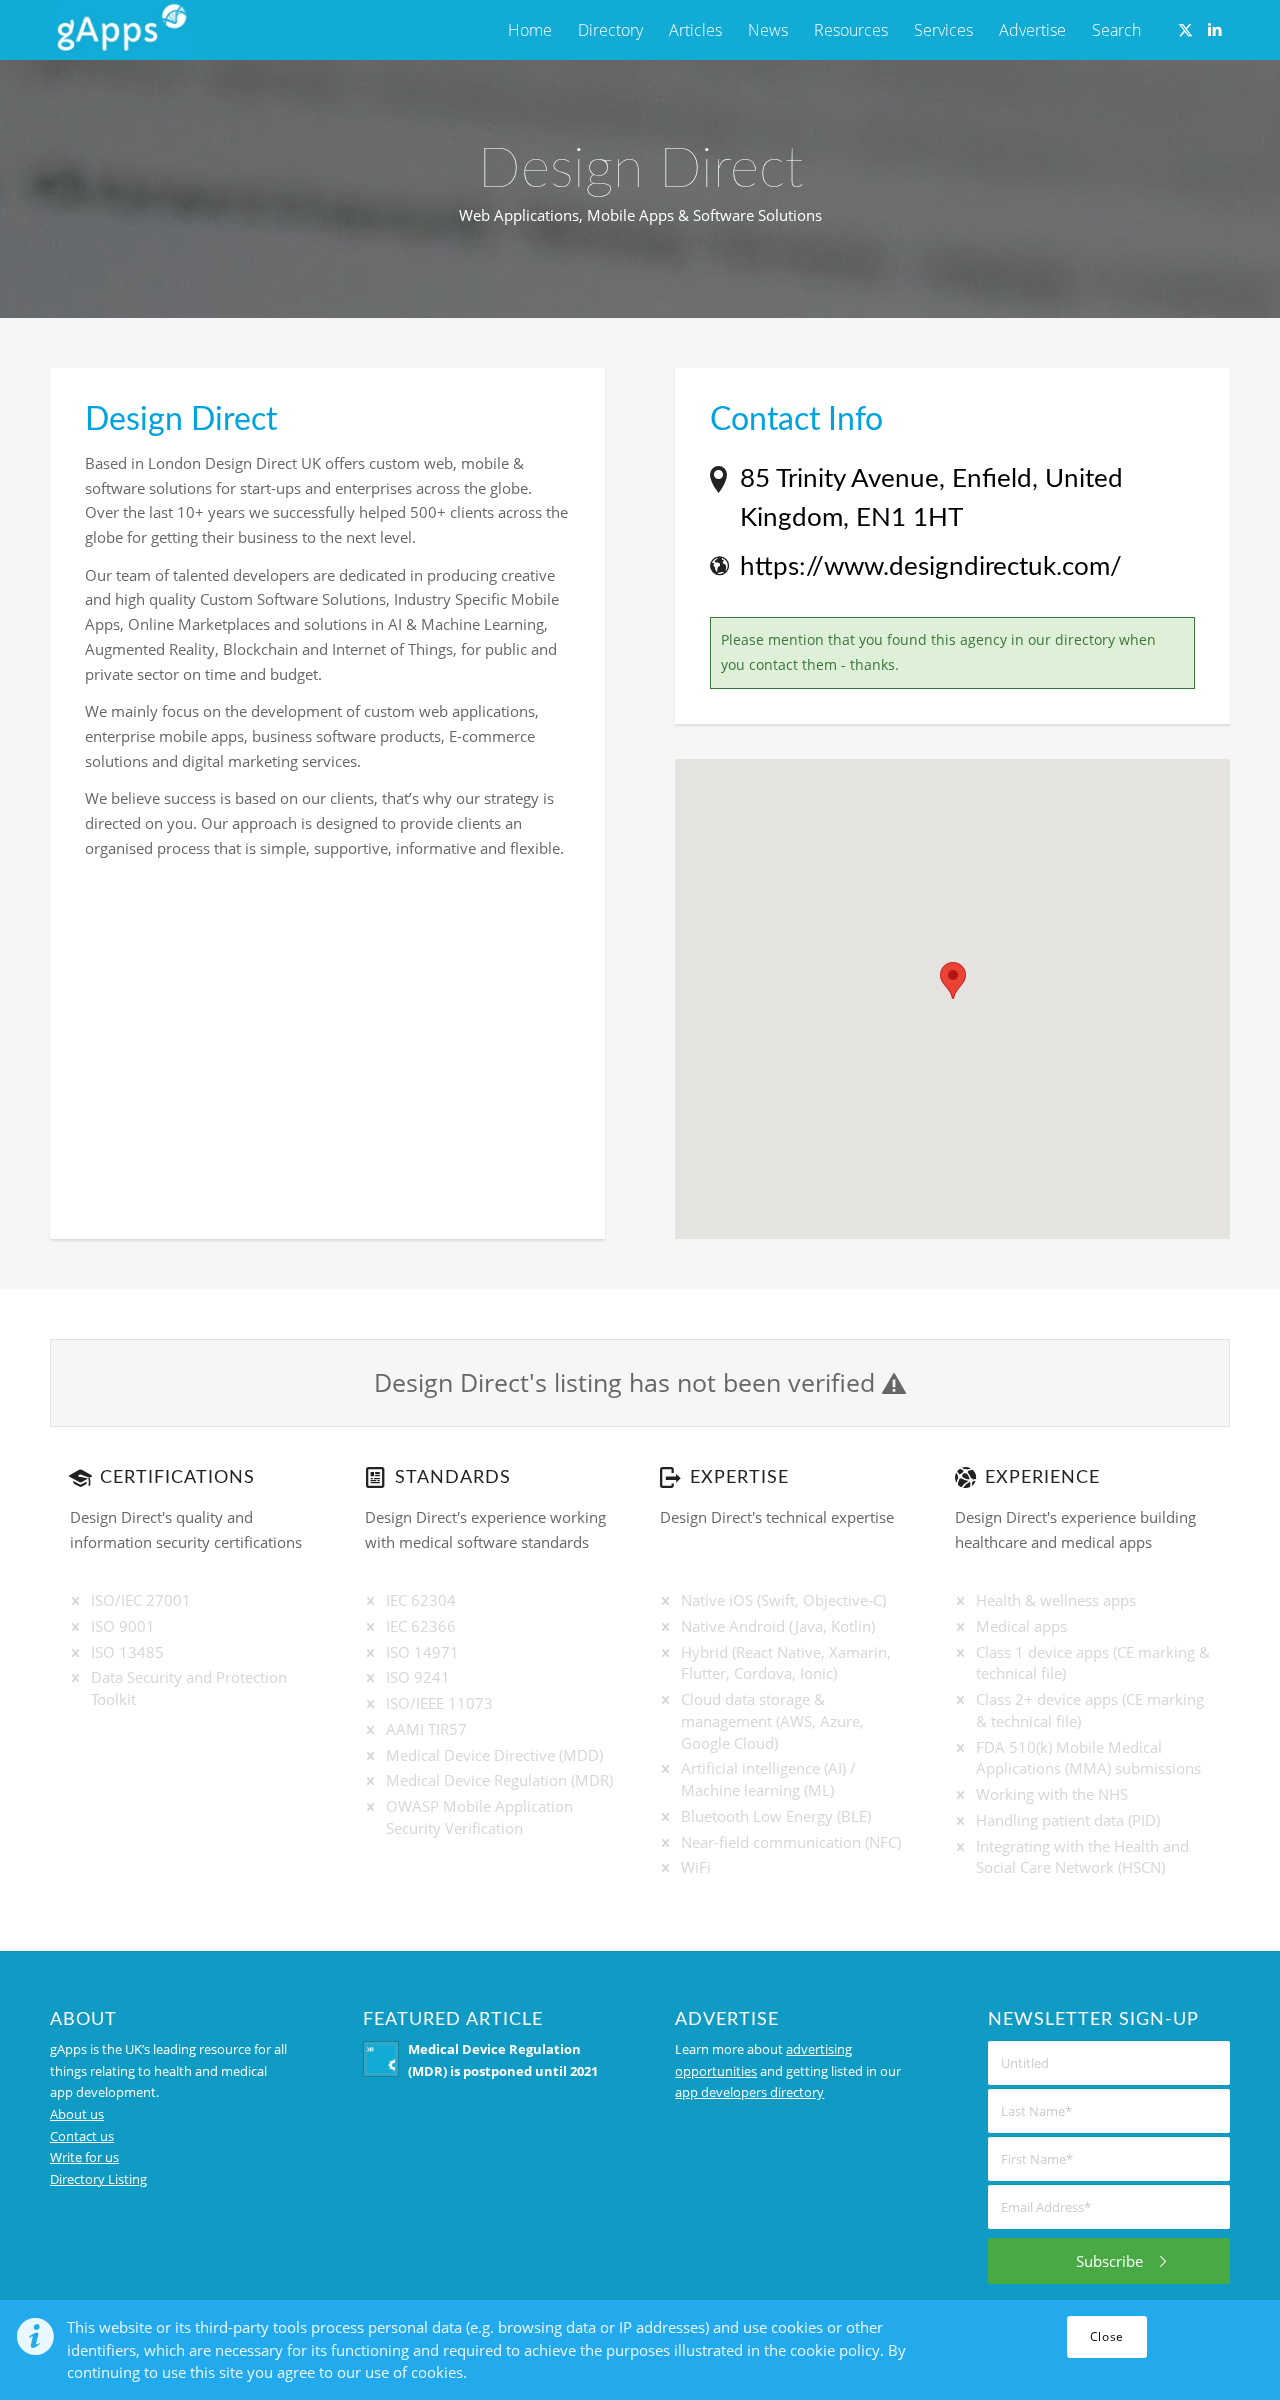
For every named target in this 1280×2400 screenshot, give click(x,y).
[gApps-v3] (121, 30)
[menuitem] (530, 30)
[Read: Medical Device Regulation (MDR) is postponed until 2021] (381, 2059)
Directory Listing (98, 2179)
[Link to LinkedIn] (1215, 29)
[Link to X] (1185, 29)
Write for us (84, 2157)
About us (77, 2114)
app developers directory (749, 2092)
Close (1107, 2336)
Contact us (82, 2136)
